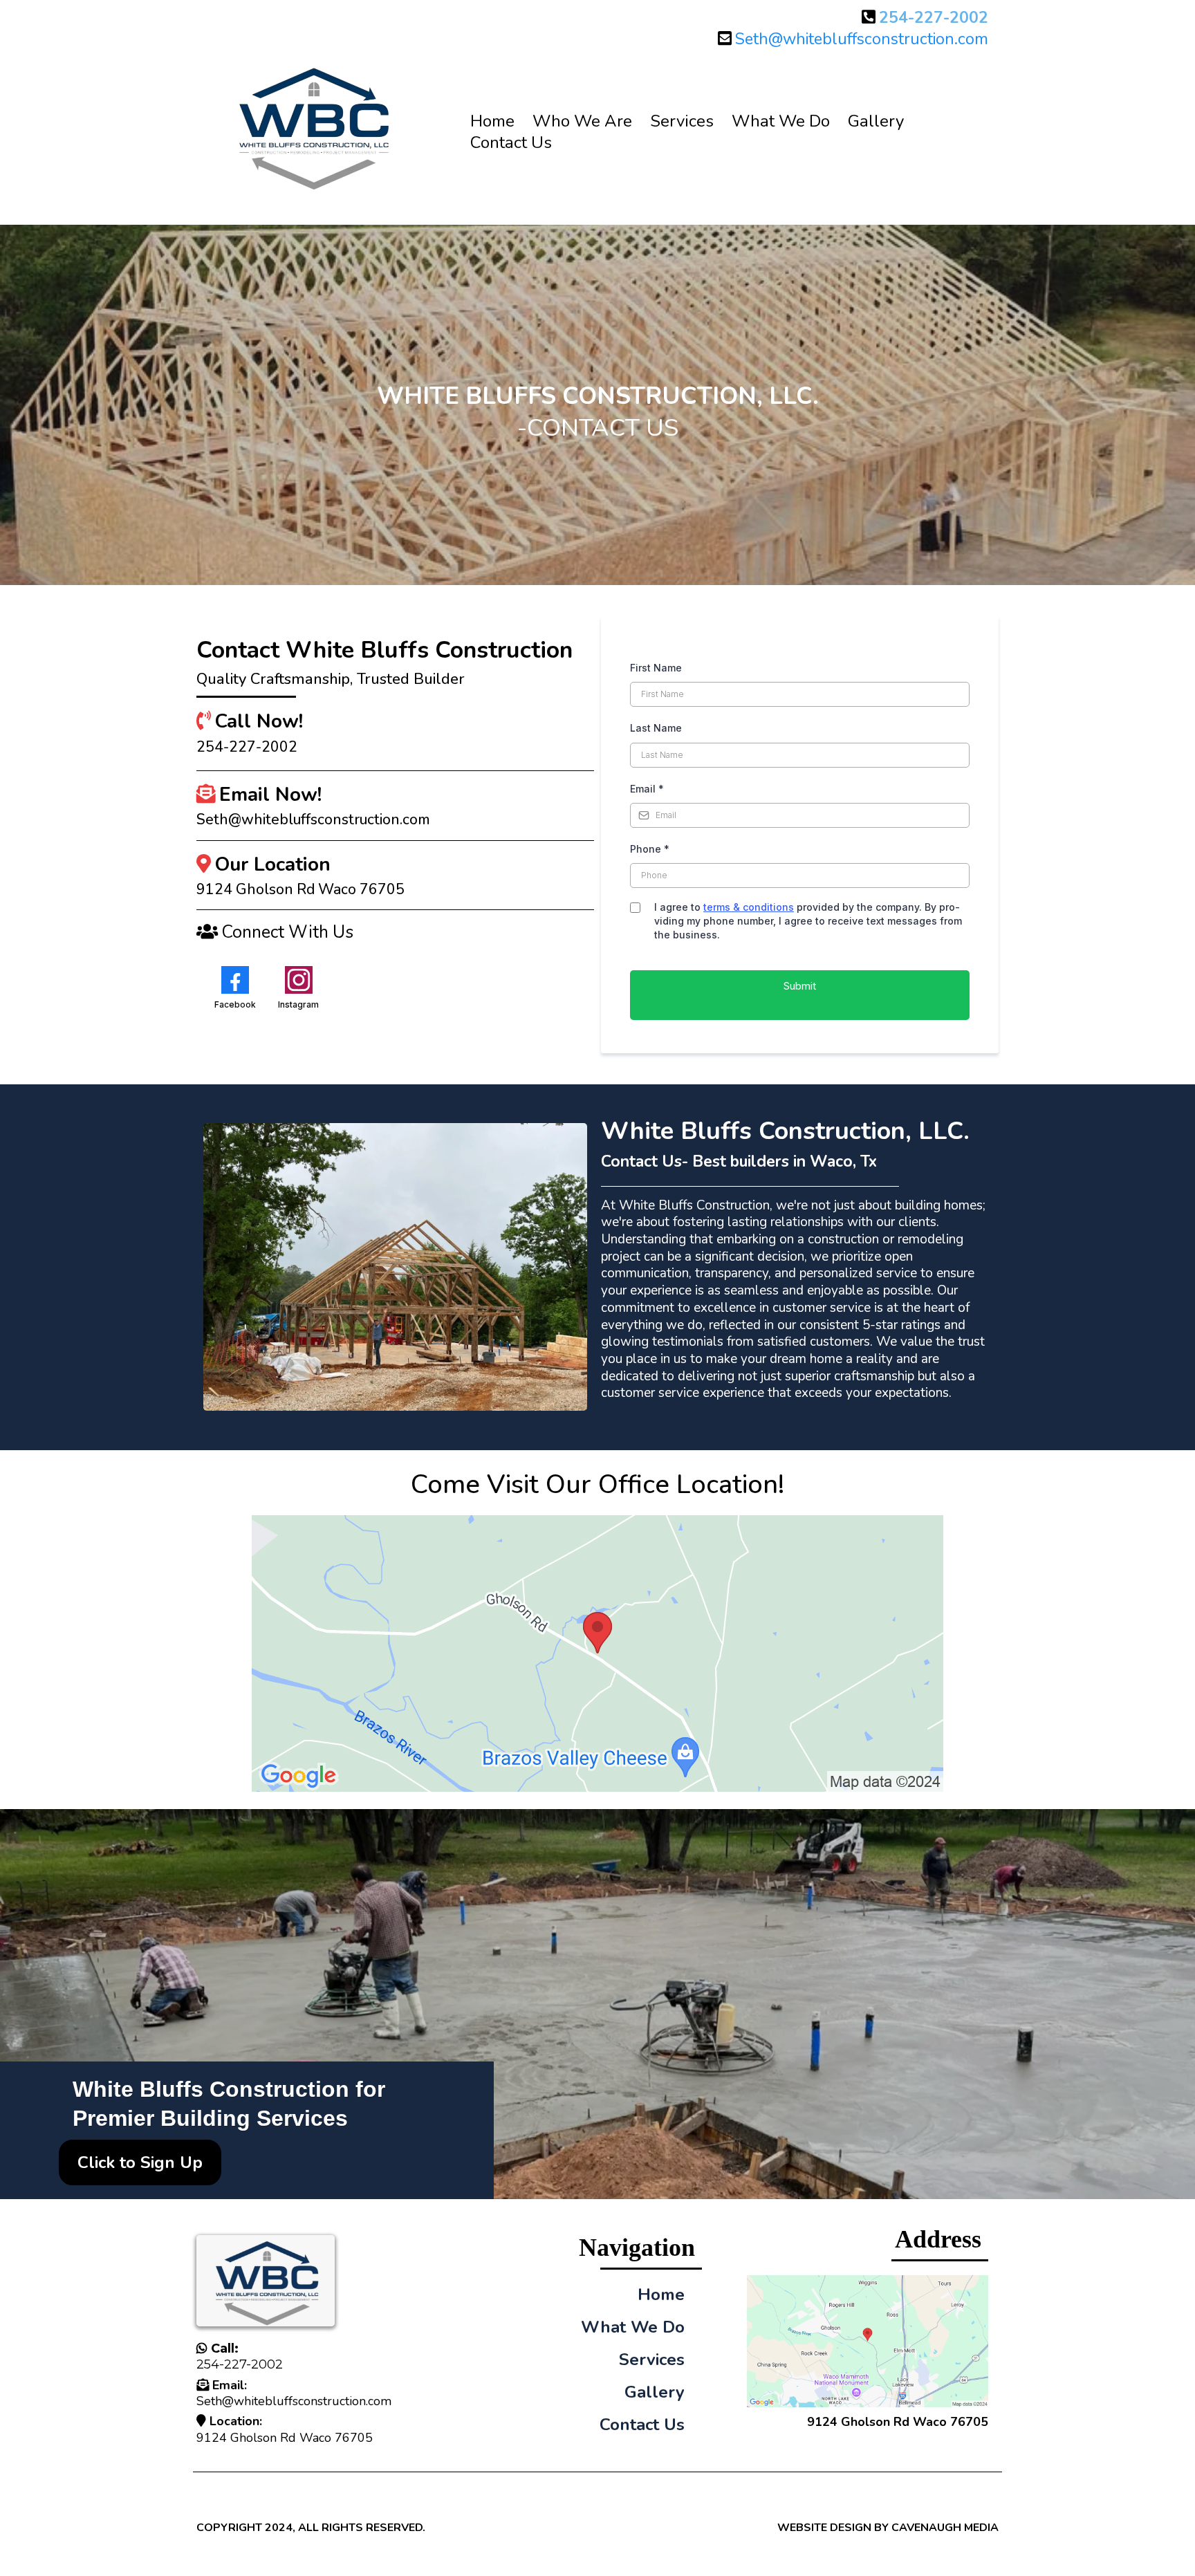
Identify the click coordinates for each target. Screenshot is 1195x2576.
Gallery (876, 121)
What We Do (781, 121)
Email (647, 789)
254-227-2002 (240, 2364)
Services (682, 121)
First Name (656, 668)
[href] (597, 1653)
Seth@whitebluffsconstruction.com (862, 39)
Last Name (656, 728)
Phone (650, 849)
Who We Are (582, 121)
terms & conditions (749, 907)
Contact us (511, 143)
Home (492, 121)
